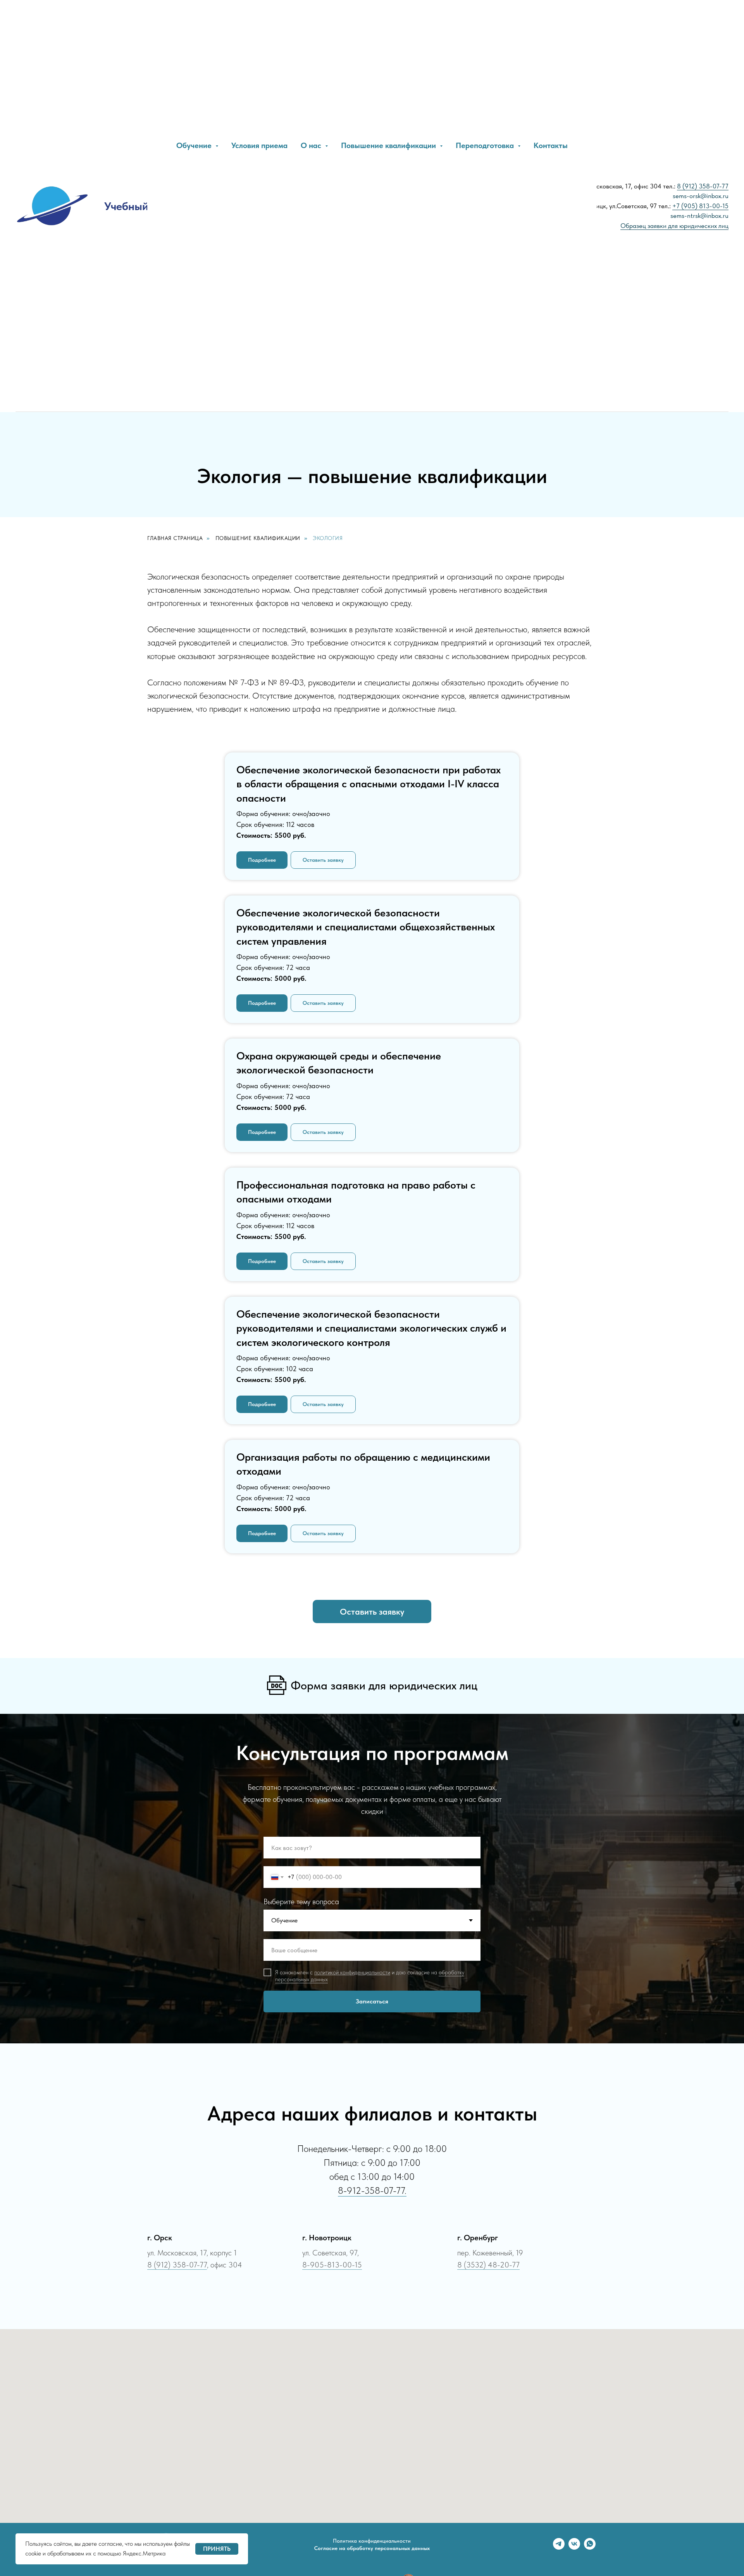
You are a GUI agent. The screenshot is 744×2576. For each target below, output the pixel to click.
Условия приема (259, 145)
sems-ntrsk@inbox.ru (699, 216)
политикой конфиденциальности (352, 1972)
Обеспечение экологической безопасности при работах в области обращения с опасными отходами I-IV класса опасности (369, 784)
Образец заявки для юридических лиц (674, 226)
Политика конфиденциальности (372, 2541)
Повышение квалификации (258, 538)
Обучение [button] (195, 145)
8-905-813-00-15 (332, 2265)
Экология (328, 538)
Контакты (551, 145)
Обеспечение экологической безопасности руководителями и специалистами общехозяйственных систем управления (366, 927)
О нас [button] (312, 145)
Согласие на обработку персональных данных (372, 2548)
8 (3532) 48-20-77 (488, 2265)
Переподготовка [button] (486, 145)
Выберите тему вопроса (301, 1901)
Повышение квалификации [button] (389, 145)
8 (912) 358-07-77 (703, 186)
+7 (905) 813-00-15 (700, 206)
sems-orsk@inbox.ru (701, 196)
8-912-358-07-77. (372, 2190)
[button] (323, 860)
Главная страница (175, 538)
